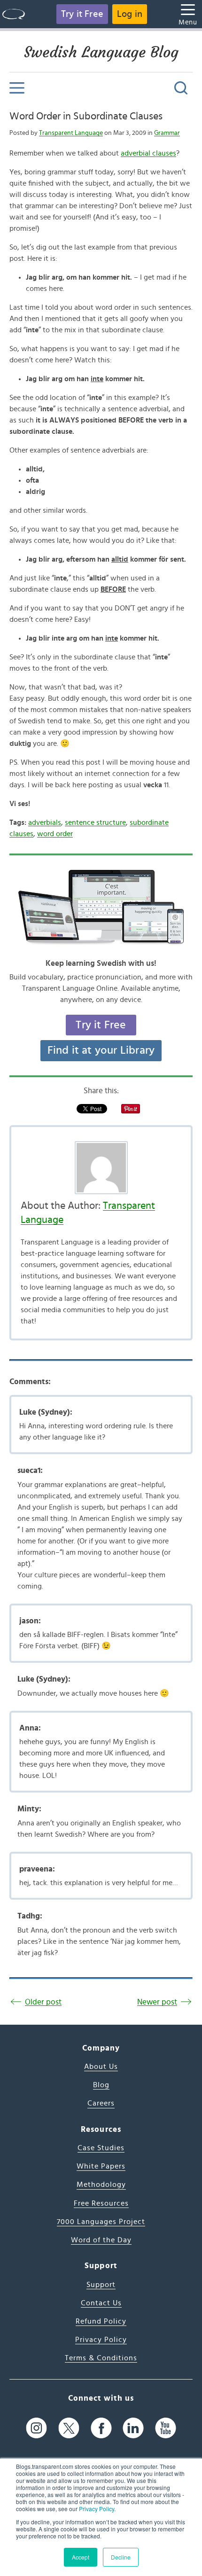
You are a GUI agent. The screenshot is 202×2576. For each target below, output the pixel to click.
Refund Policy (101, 2321)
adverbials (45, 822)
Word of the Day (101, 2240)
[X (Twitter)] (69, 2428)
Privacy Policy (97, 2509)
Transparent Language (71, 133)
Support (101, 2285)
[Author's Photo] (101, 1168)
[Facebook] (101, 2428)
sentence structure (95, 822)
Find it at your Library (101, 1050)
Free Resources (101, 2203)
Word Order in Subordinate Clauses (86, 116)
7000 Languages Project (101, 2222)
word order (55, 834)
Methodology (101, 2185)
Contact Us (101, 2303)
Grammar (167, 133)
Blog (101, 2085)
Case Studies (101, 2148)
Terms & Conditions (101, 2358)
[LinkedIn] (133, 2428)
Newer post (157, 2002)
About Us (101, 2067)
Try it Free (82, 14)
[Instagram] (36, 2428)
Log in (130, 14)
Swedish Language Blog (101, 52)
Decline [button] (121, 2557)
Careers (101, 2103)
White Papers (101, 2166)
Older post (43, 2002)
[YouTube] (166, 2428)
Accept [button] (81, 2557)
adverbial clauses (148, 153)
